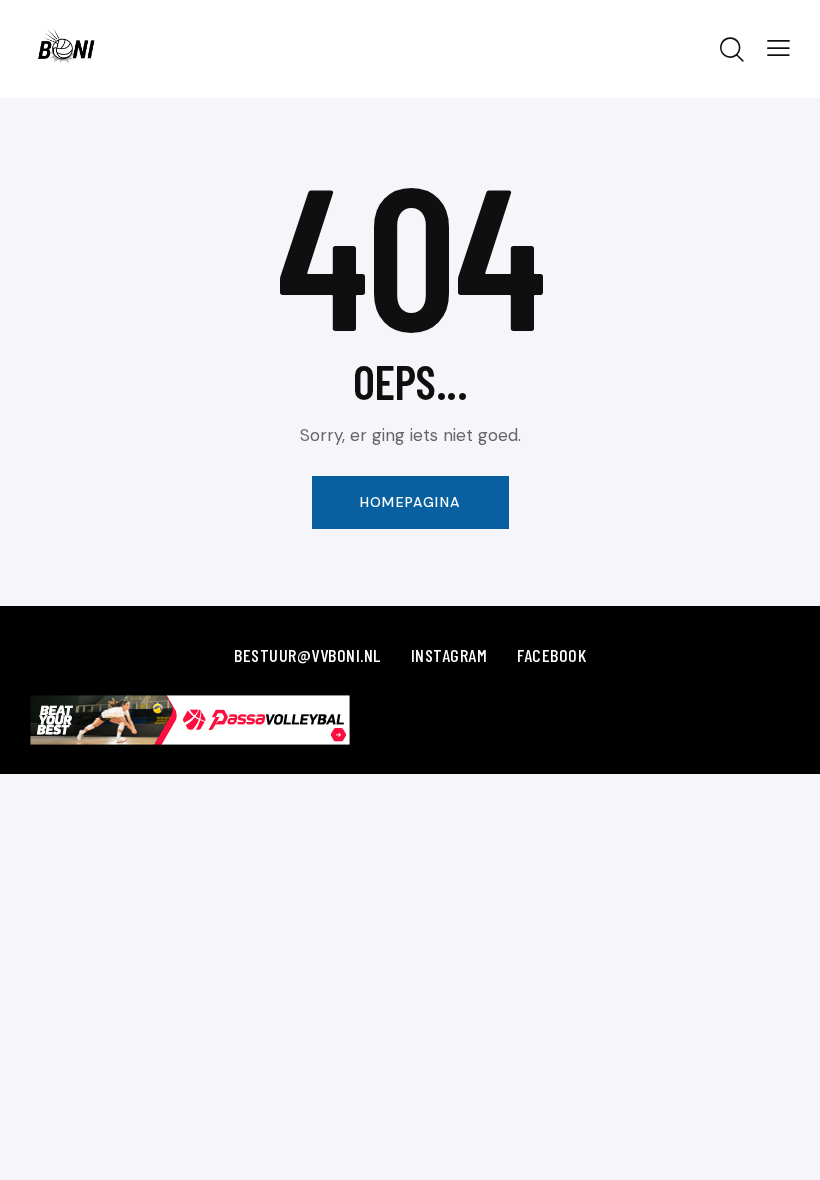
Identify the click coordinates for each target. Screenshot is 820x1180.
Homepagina (410, 502)
